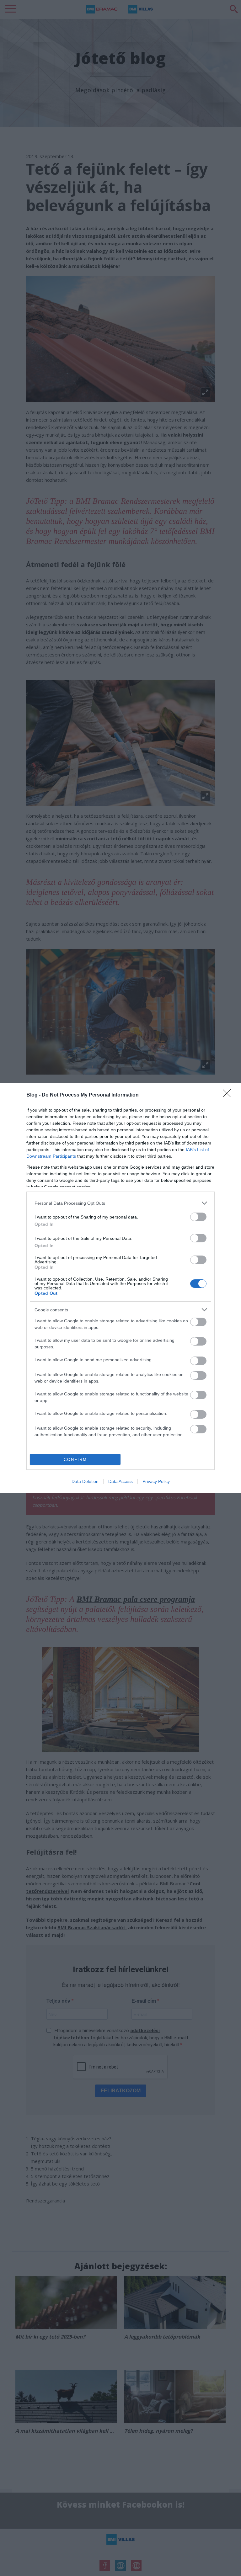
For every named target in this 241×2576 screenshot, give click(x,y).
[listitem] (120, 1203)
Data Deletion (85, 1481)
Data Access (120, 1481)
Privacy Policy (156, 1481)
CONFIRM (75, 1460)
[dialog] (120, 1288)
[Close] (229, 1095)
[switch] (198, 1217)
